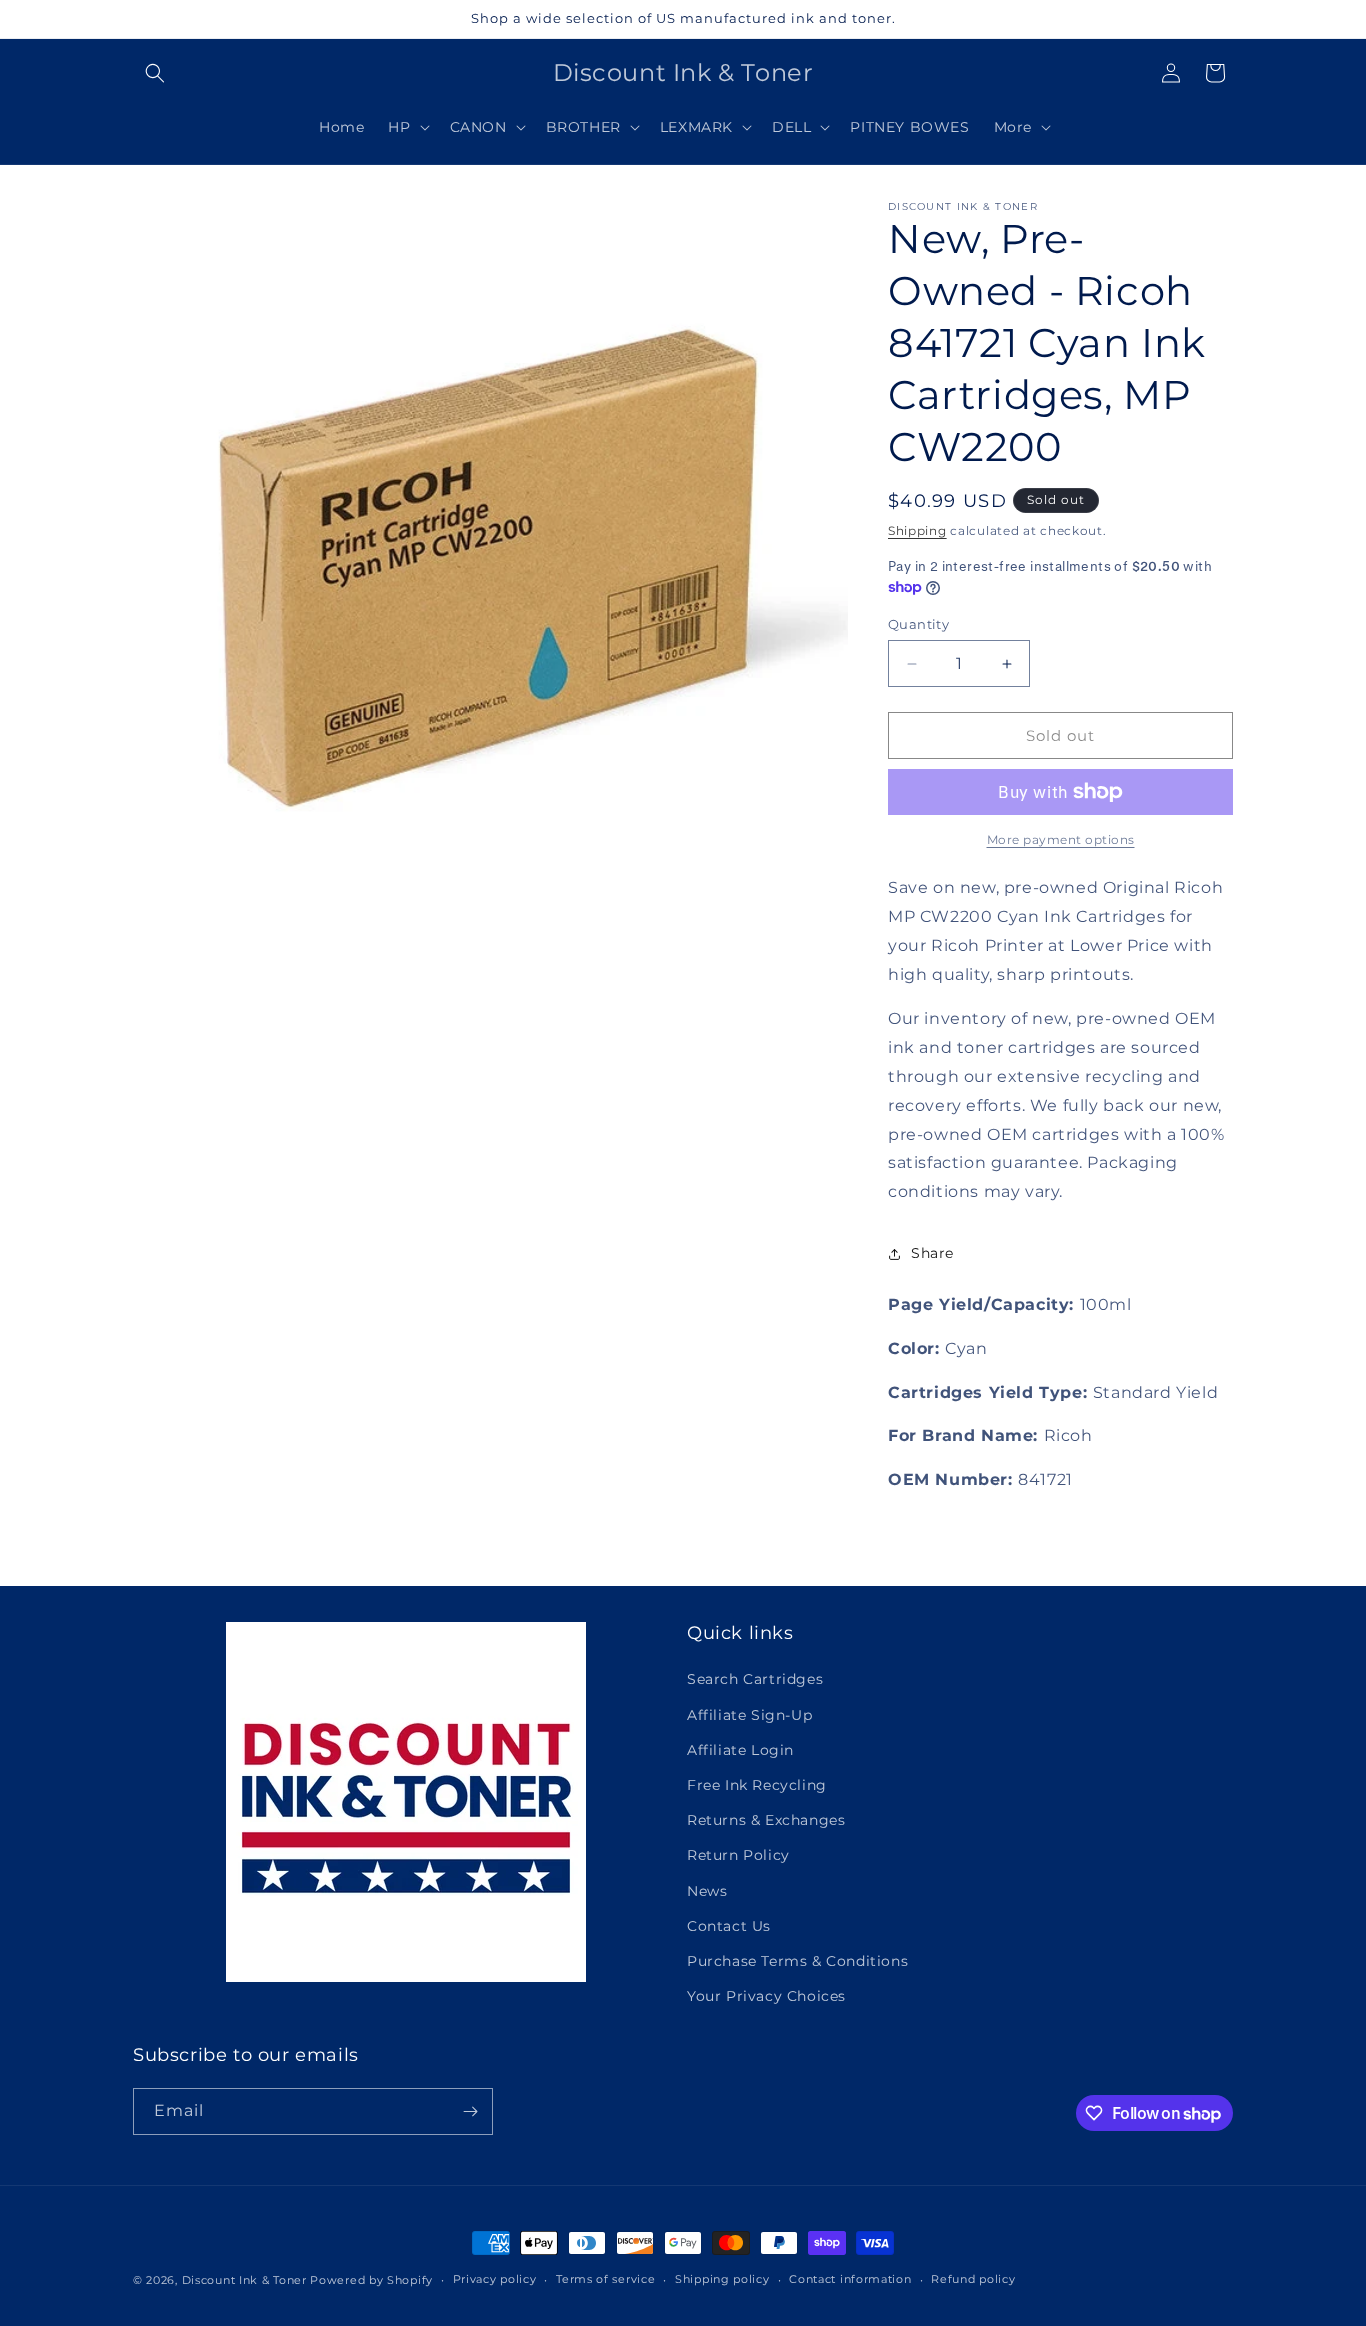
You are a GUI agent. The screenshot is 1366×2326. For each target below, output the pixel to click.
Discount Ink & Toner (244, 2280)
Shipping (917, 530)
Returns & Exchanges (766, 1820)
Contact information (850, 2279)
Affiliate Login (740, 1750)
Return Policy (738, 1855)
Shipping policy (722, 2279)
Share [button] (932, 1253)
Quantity (918, 624)
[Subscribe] (470, 2111)
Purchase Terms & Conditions (797, 1961)
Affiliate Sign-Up (749, 1715)
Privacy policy (495, 2279)
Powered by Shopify (371, 2280)
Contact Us (729, 1926)
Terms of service (605, 2279)
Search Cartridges (755, 1679)
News (707, 1891)
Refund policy (973, 2279)
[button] (155, 73)
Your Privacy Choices (766, 1996)
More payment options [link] (1061, 839)
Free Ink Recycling (757, 1785)
